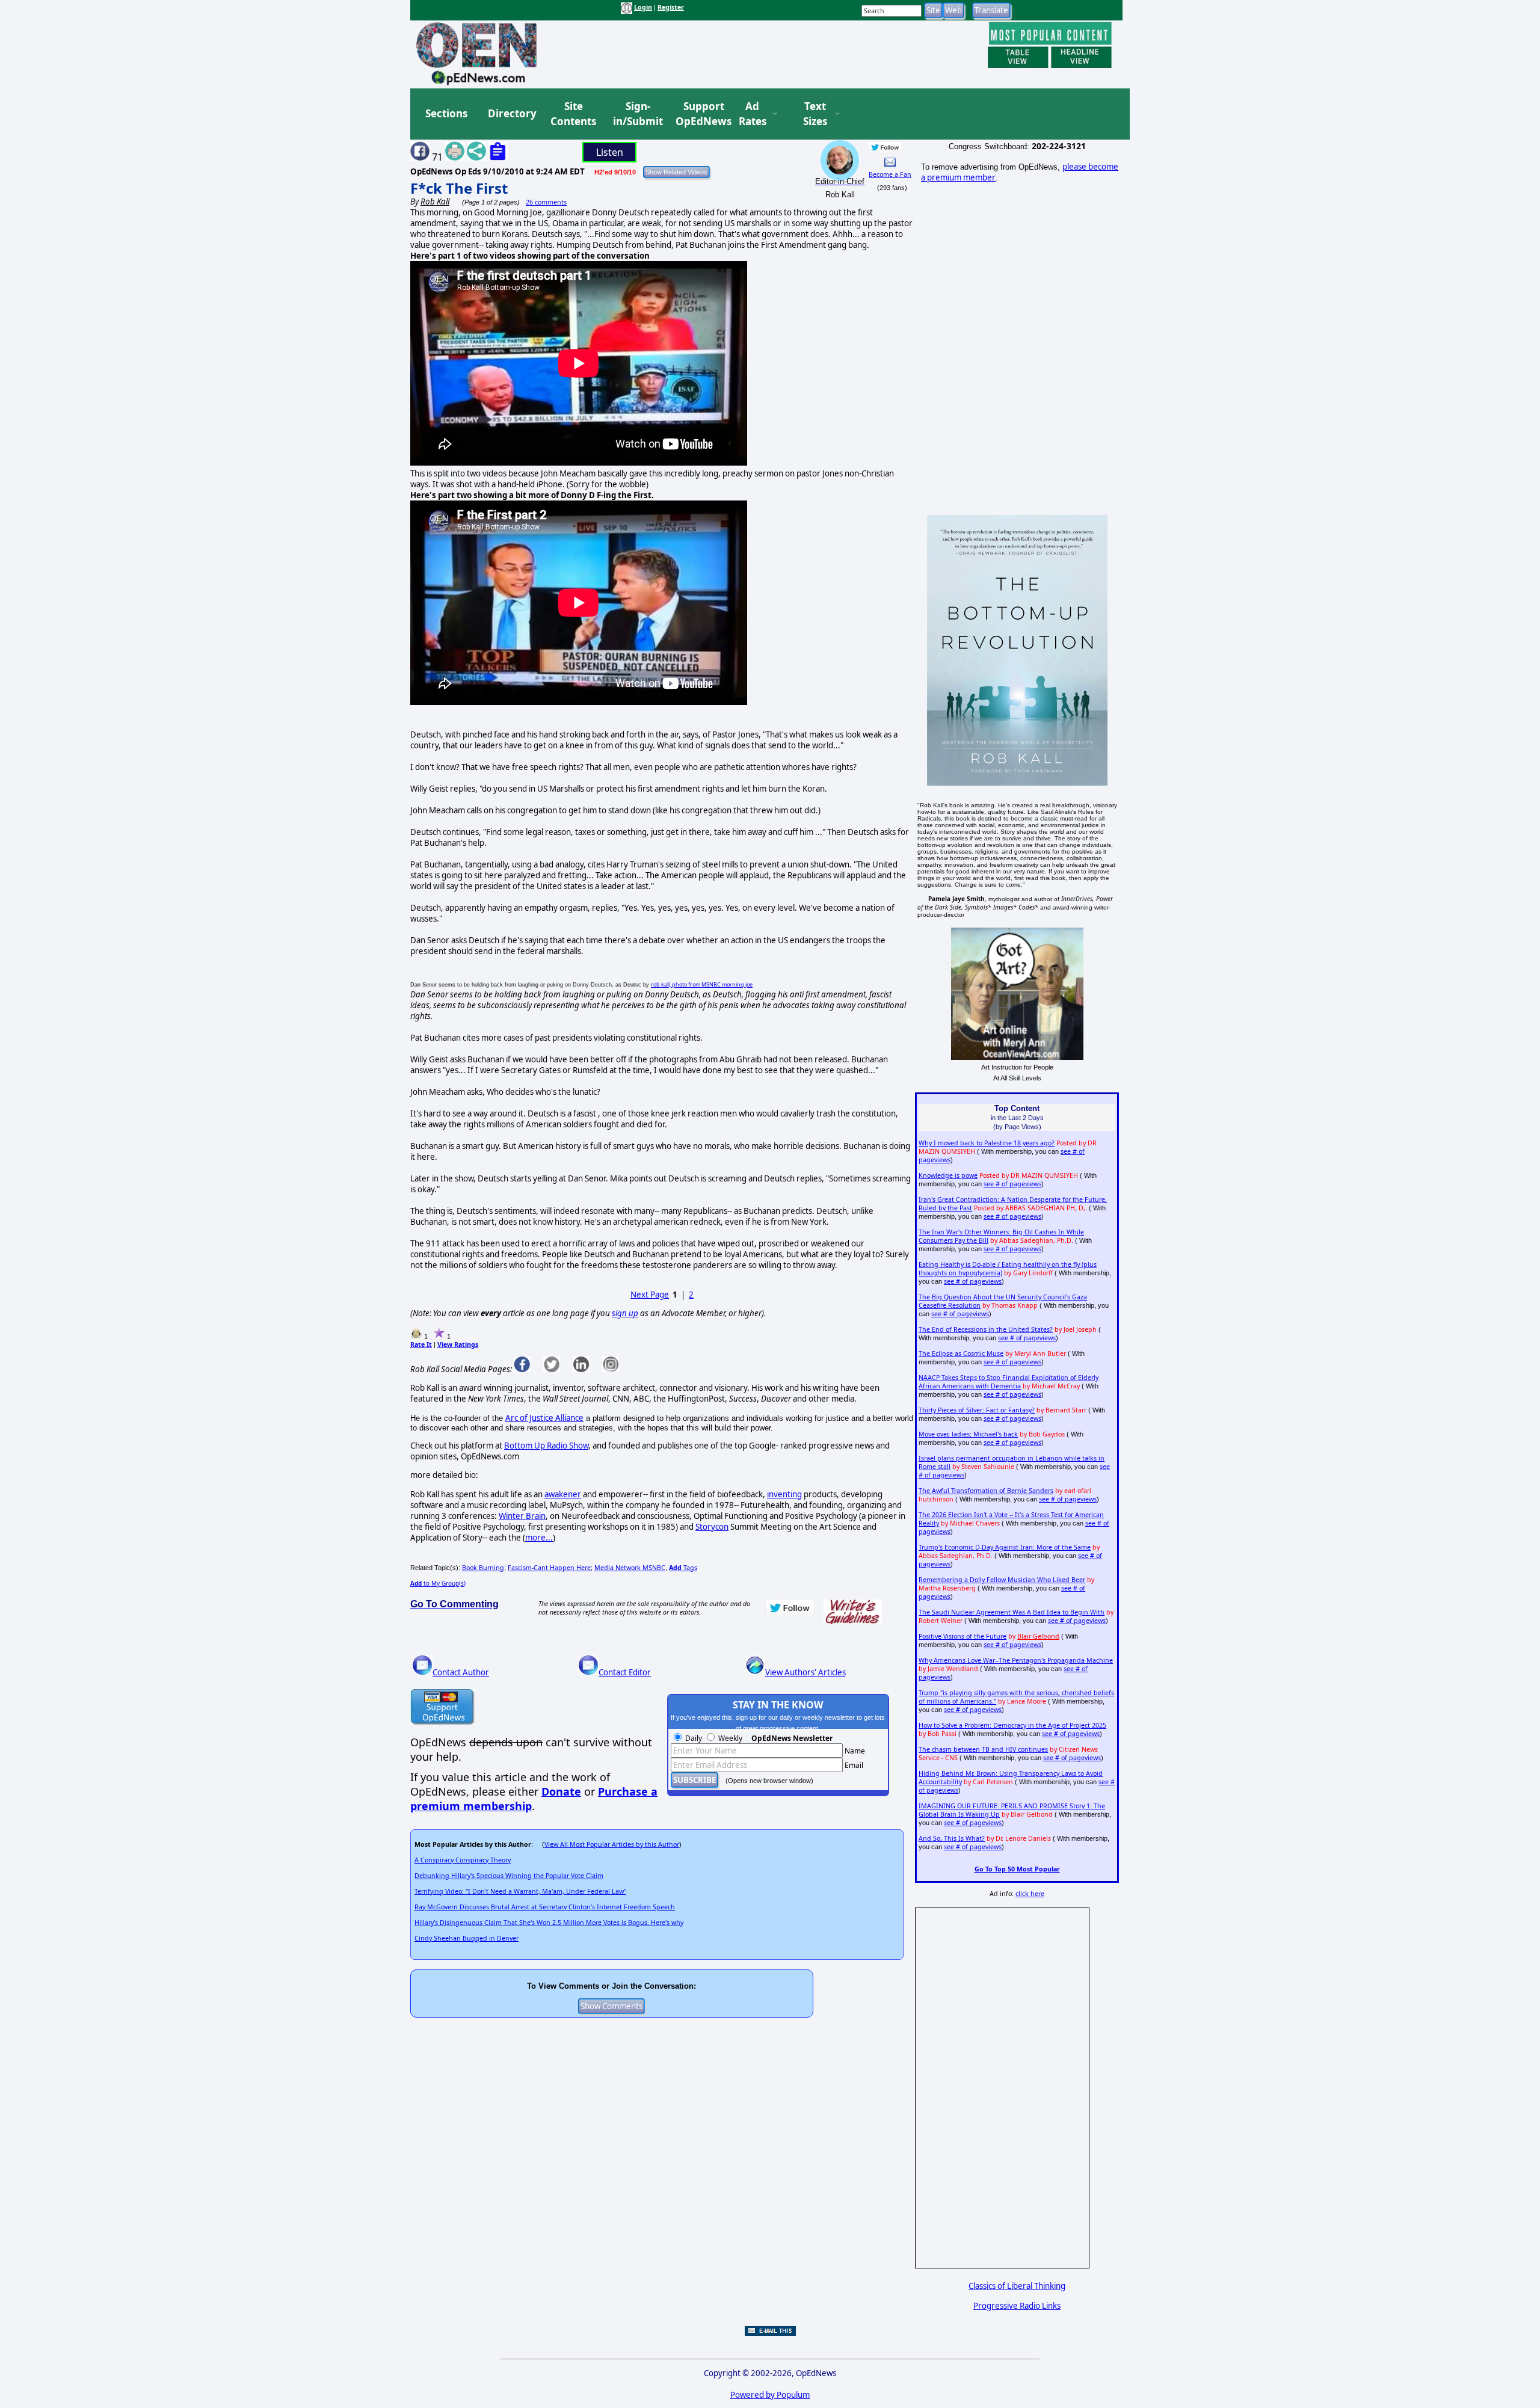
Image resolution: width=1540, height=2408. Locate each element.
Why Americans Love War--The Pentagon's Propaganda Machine (1016, 1660)
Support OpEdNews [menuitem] (699, 114)
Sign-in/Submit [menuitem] (636, 114)
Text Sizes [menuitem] (815, 114)
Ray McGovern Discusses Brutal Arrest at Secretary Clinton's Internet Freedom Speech (545, 1907)
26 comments (546, 202)
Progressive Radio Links (1017, 2306)
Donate (561, 1791)
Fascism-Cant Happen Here (549, 1568)
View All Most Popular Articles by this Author (612, 1844)
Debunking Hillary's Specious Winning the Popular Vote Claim (509, 1876)
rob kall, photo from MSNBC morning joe (702, 984)
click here (1030, 1894)
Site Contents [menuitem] (573, 114)
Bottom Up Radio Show (546, 1446)
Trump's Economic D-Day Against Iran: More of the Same (1005, 1547)
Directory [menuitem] (511, 113)
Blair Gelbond (1038, 1636)
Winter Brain (522, 1516)
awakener (563, 1494)
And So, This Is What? (952, 1838)
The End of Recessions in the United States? (986, 1329)
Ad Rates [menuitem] (753, 114)
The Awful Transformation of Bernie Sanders (986, 1491)
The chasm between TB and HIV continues (983, 1749)
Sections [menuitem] (446, 113)
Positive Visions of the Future (962, 1636)
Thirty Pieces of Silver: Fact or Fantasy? (977, 1410)
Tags (683, 1568)
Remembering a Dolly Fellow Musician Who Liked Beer (1002, 1580)
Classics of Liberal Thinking (1017, 2286)
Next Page (650, 1295)
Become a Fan (890, 174)
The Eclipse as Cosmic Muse (961, 1353)
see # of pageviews (1012, 1184)
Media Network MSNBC (630, 1568)
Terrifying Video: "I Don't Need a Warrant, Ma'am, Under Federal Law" (520, 1891)
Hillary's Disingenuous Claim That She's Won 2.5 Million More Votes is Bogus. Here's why (549, 1923)
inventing (784, 1494)
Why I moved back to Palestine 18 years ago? (987, 1143)
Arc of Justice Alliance (544, 1418)
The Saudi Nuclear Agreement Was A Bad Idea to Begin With (1012, 1612)
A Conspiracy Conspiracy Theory (463, 1860)
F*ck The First (459, 188)
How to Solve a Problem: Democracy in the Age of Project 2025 (1012, 1725)
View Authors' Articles (805, 1672)
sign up (625, 1313)
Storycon (712, 1527)
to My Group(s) (438, 1583)
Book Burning (483, 1568)
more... (539, 1538)
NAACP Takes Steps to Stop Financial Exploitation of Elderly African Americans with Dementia (1009, 1382)
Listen (610, 152)
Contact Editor (625, 1672)
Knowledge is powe (948, 1175)
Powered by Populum (770, 2395)
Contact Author (461, 1672)
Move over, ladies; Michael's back (968, 1434)
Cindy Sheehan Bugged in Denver (467, 1938)
